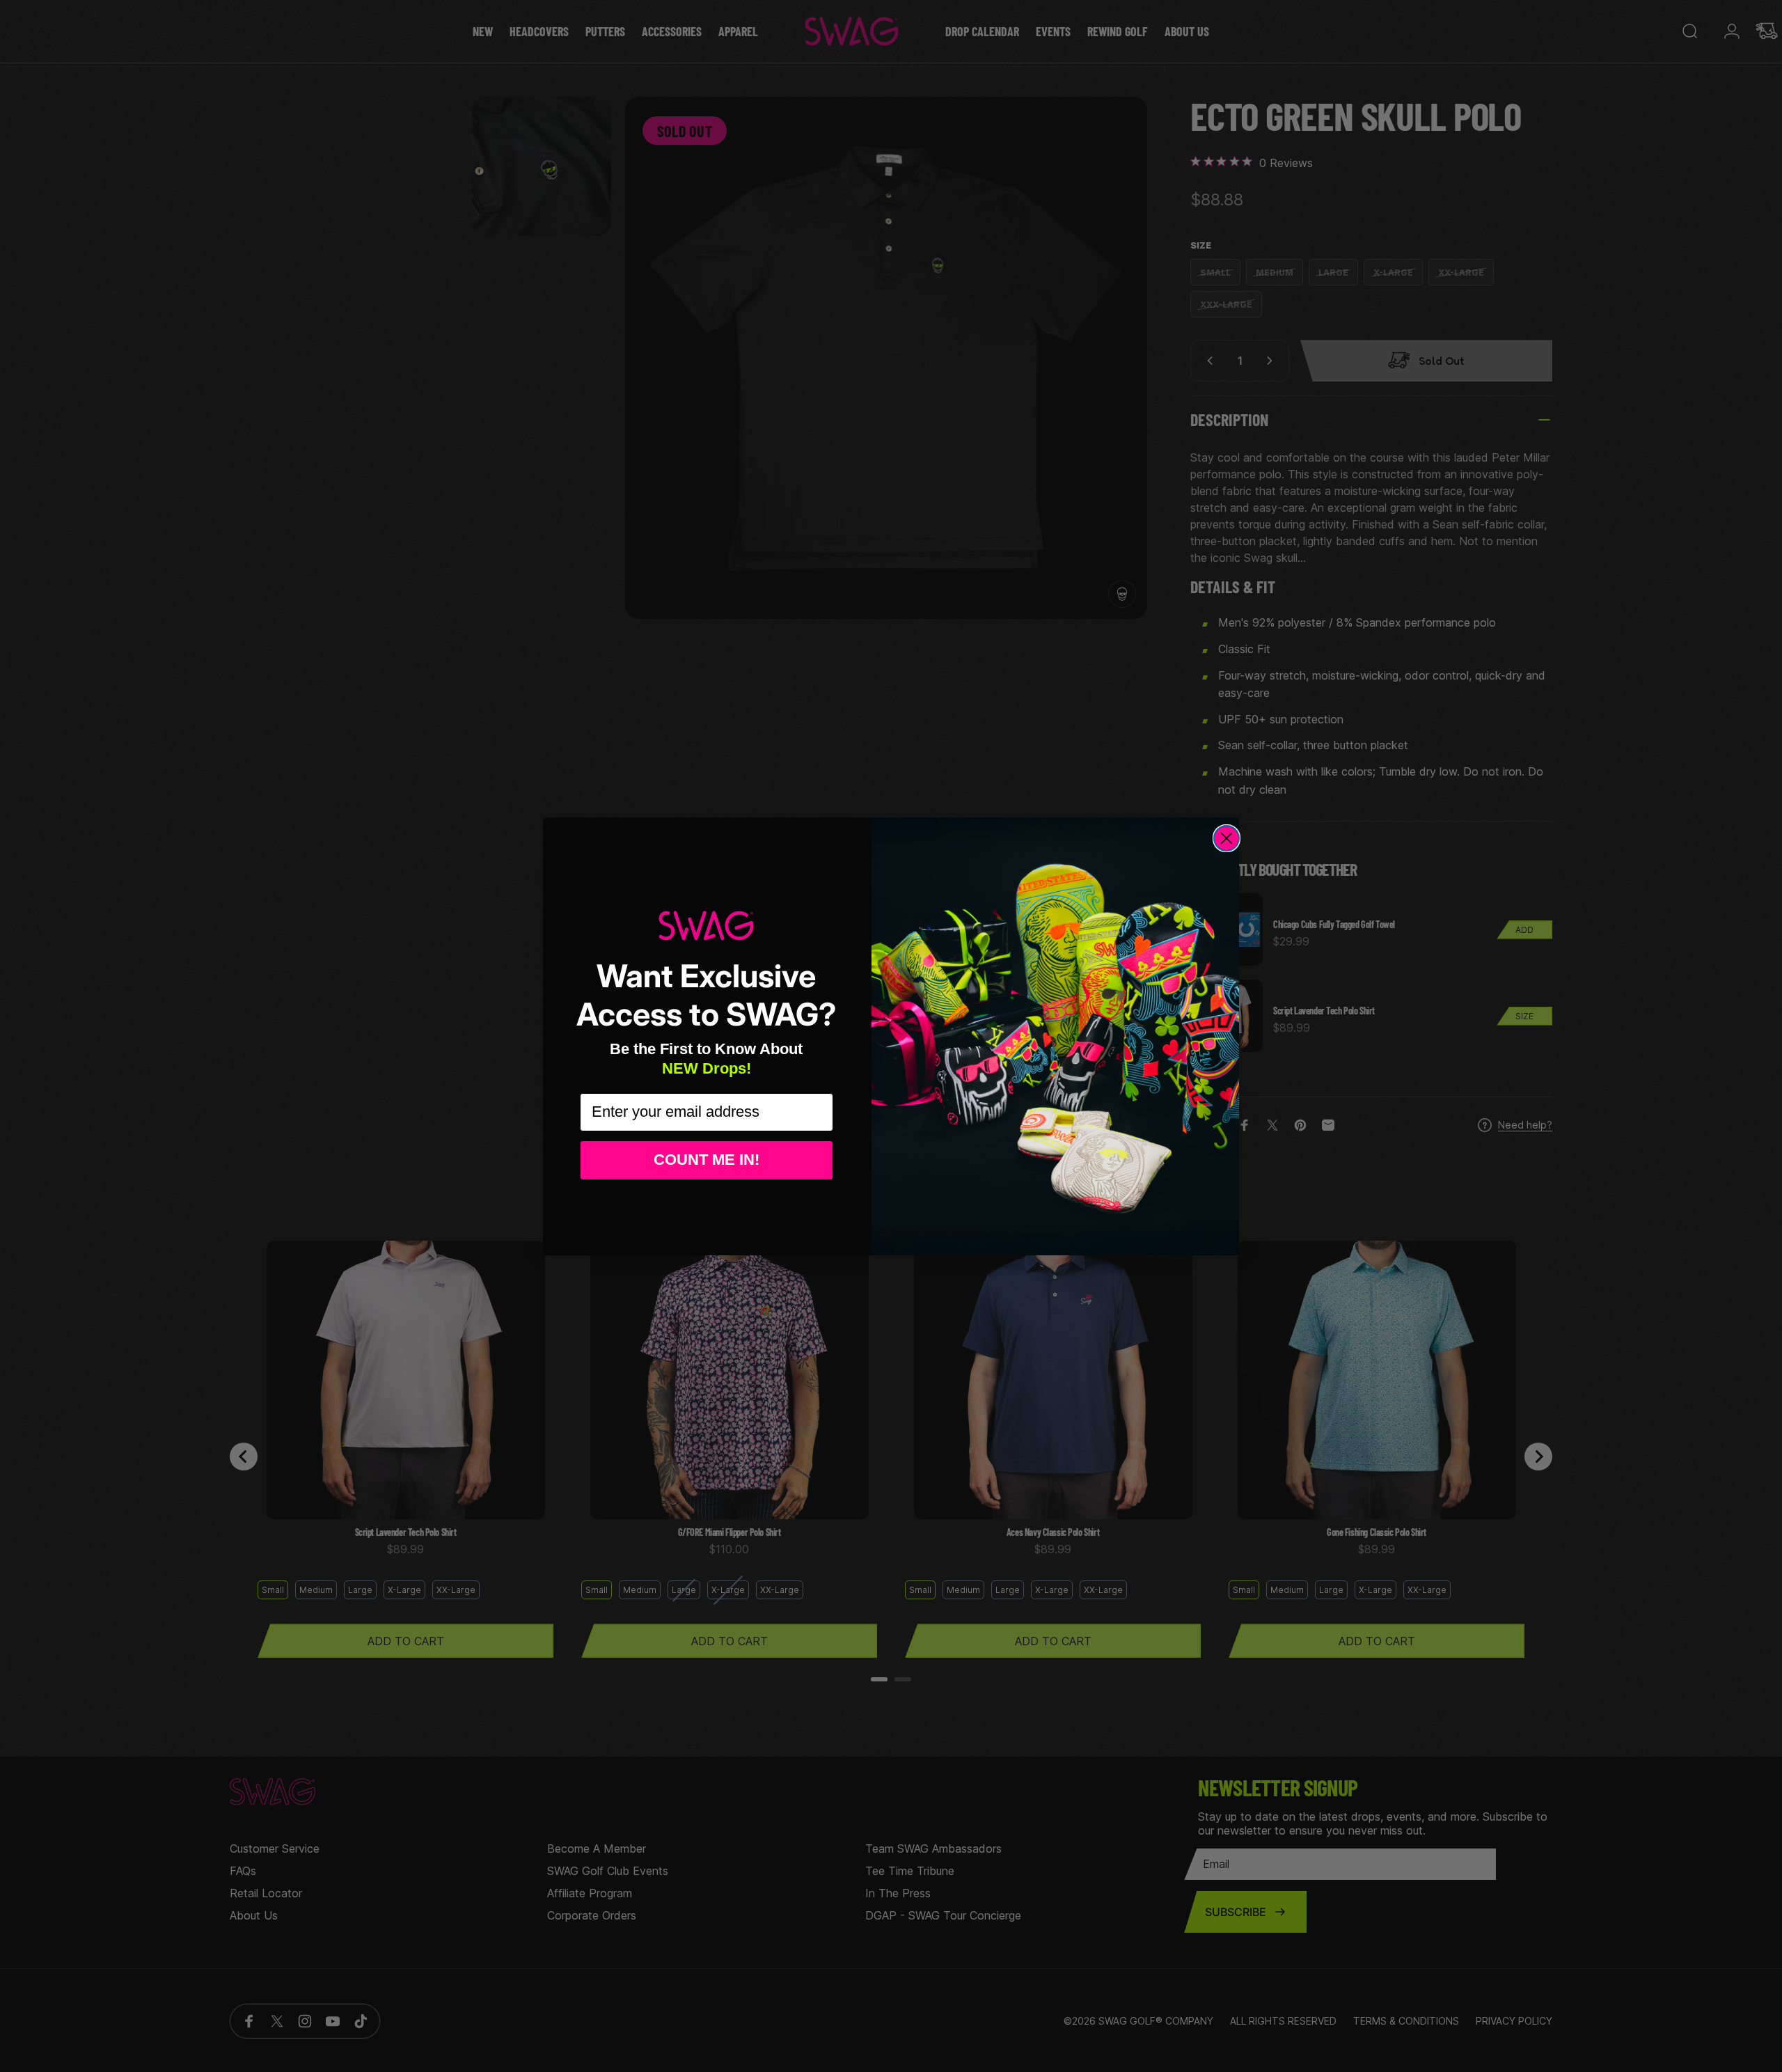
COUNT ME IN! (707, 1160)
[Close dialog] (1227, 838)
